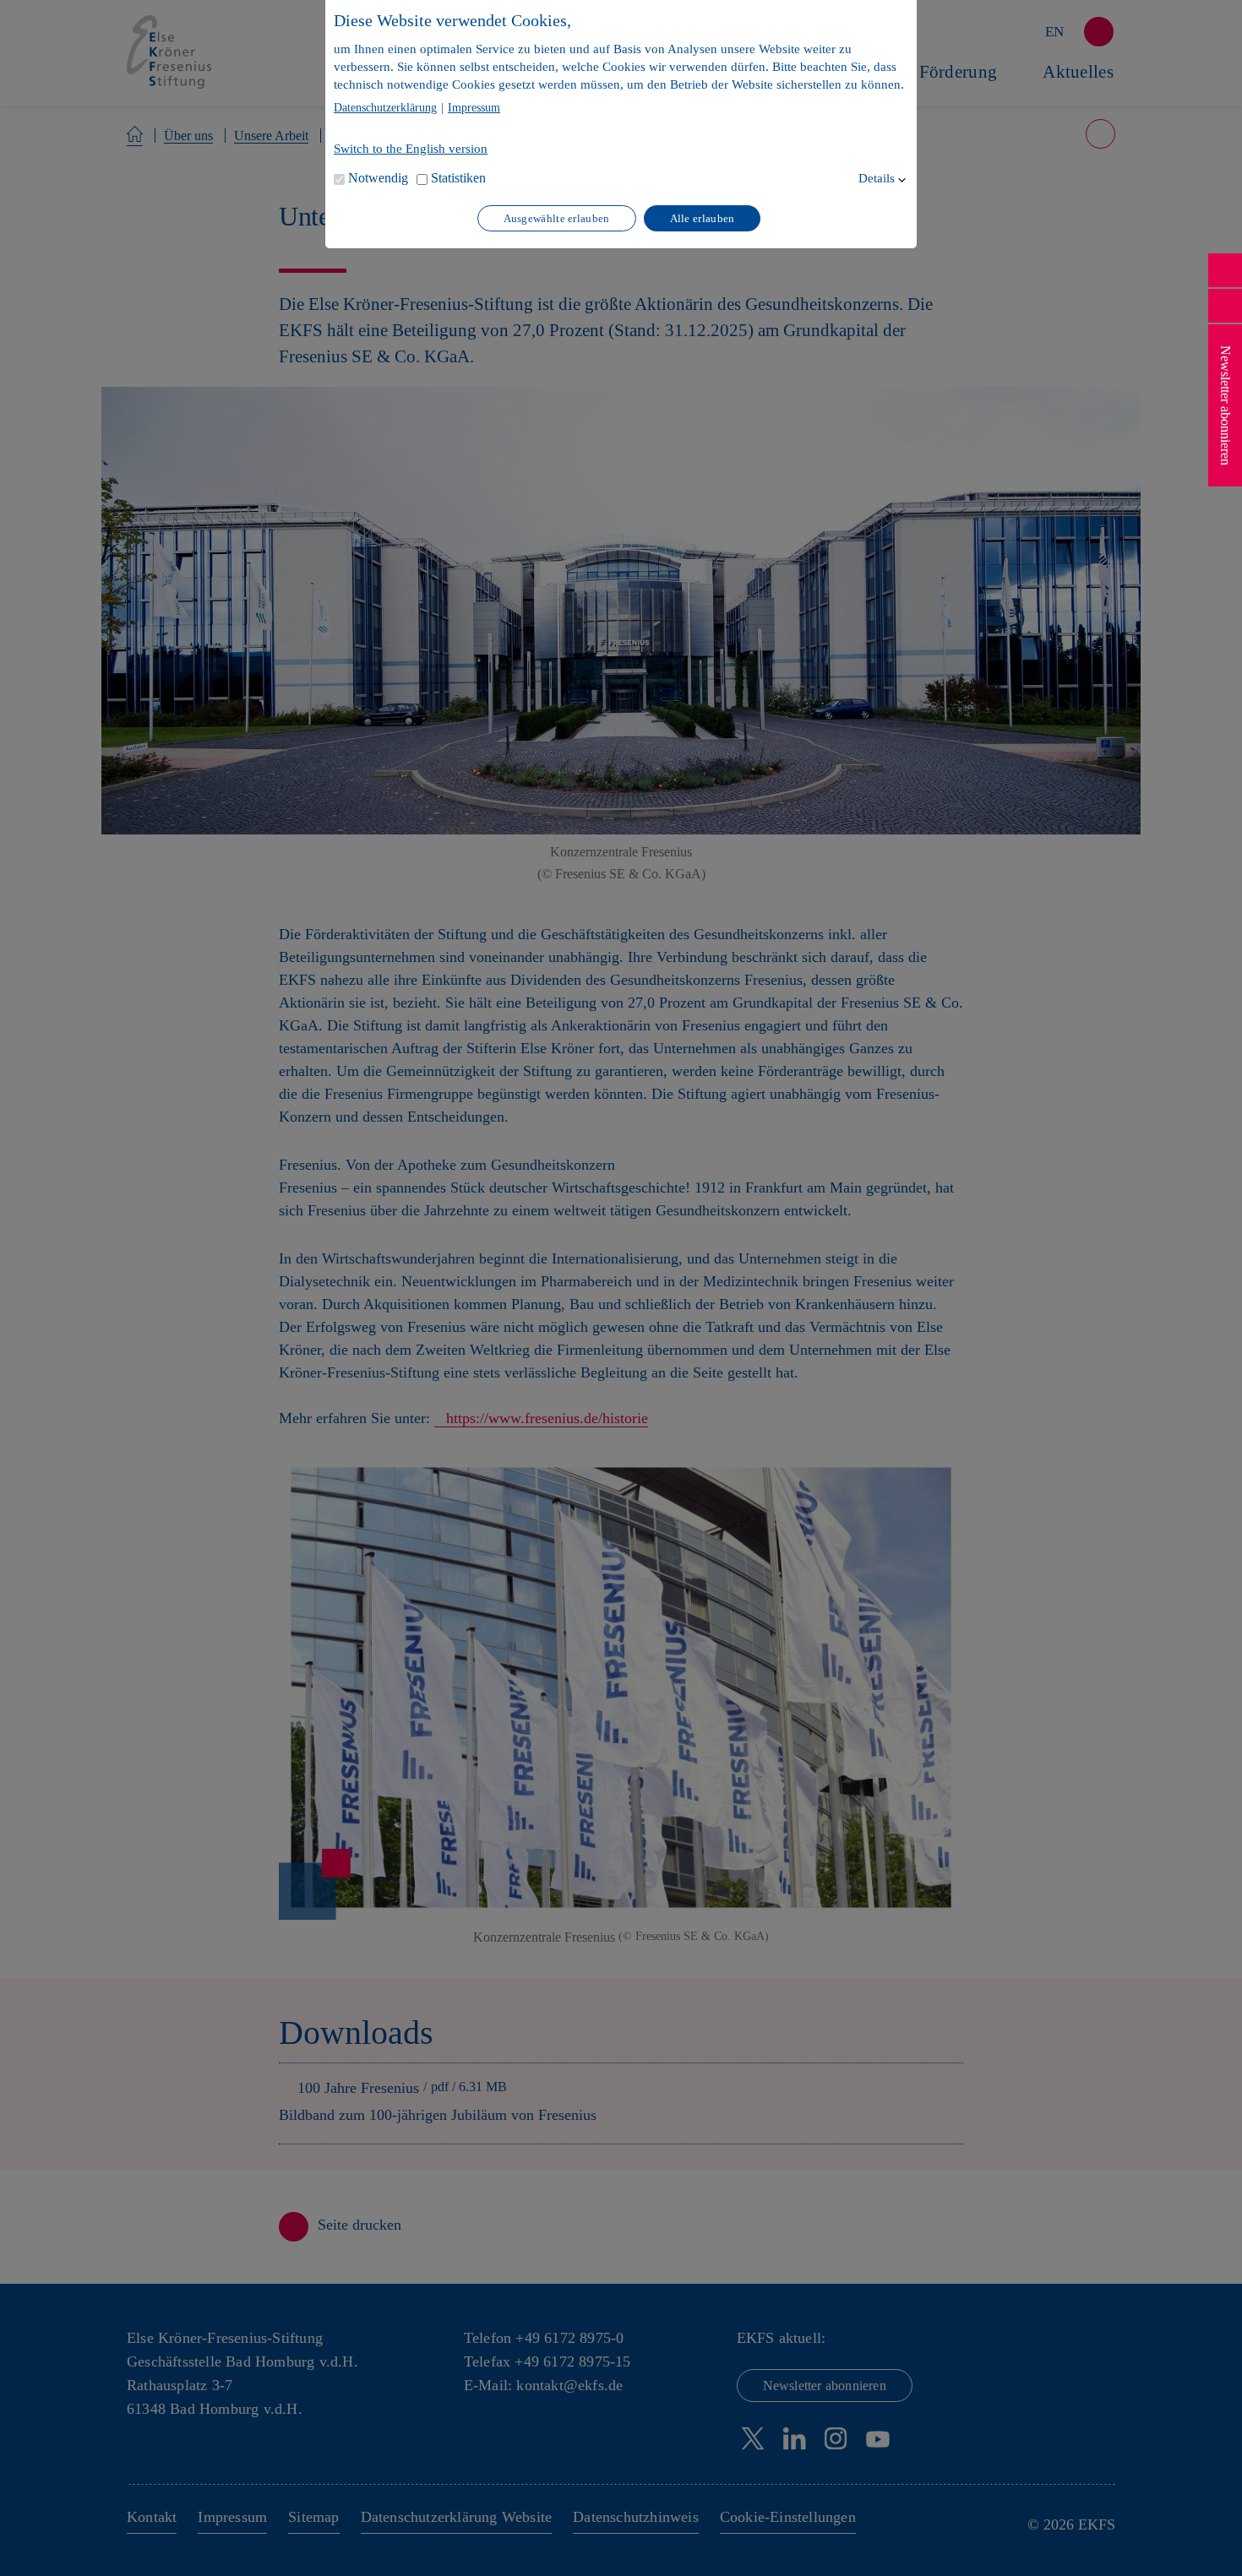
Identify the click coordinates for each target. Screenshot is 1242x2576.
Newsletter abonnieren (1226, 405)
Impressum (474, 108)
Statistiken (458, 178)
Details (877, 178)
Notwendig (378, 178)
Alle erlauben (703, 218)
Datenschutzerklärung (385, 108)
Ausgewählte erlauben (557, 218)
